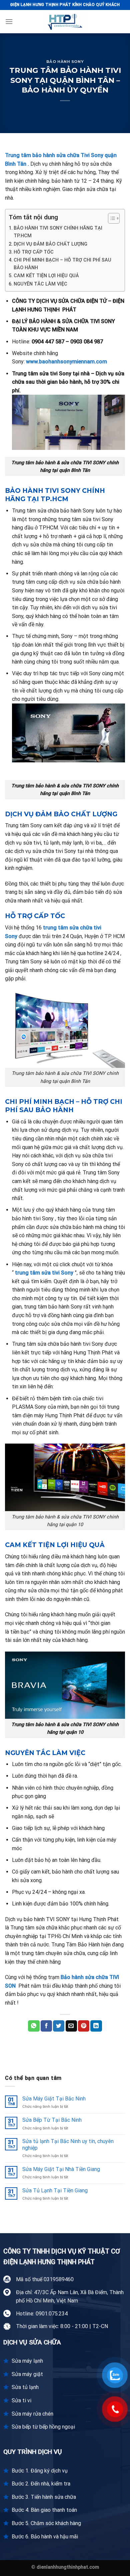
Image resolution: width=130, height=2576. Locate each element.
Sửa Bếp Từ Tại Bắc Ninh (52, 2120)
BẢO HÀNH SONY (65, 62)
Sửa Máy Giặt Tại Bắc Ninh (54, 2099)
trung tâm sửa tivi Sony (45, 1273)
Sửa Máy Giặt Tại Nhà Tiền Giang (61, 2169)
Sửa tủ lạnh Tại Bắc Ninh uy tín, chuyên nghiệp (68, 2144)
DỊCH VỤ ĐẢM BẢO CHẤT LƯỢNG (50, 244)
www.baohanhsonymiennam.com (66, 362)
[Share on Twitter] (59, 2026)
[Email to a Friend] (71, 2026)
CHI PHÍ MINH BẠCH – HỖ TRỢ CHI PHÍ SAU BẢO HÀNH (62, 264)
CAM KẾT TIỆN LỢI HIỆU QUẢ (46, 276)
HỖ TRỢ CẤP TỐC (34, 252)
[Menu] (9, 21)
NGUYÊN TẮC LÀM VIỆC (40, 284)
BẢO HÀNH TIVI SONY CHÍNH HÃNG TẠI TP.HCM (58, 232)
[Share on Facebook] (46, 2026)
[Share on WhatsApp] (34, 2026)
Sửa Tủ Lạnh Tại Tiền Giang (55, 2190)
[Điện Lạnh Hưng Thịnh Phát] (65, 22)
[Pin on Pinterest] (84, 2026)
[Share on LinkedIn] (96, 2026)
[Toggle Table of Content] (110, 218)
